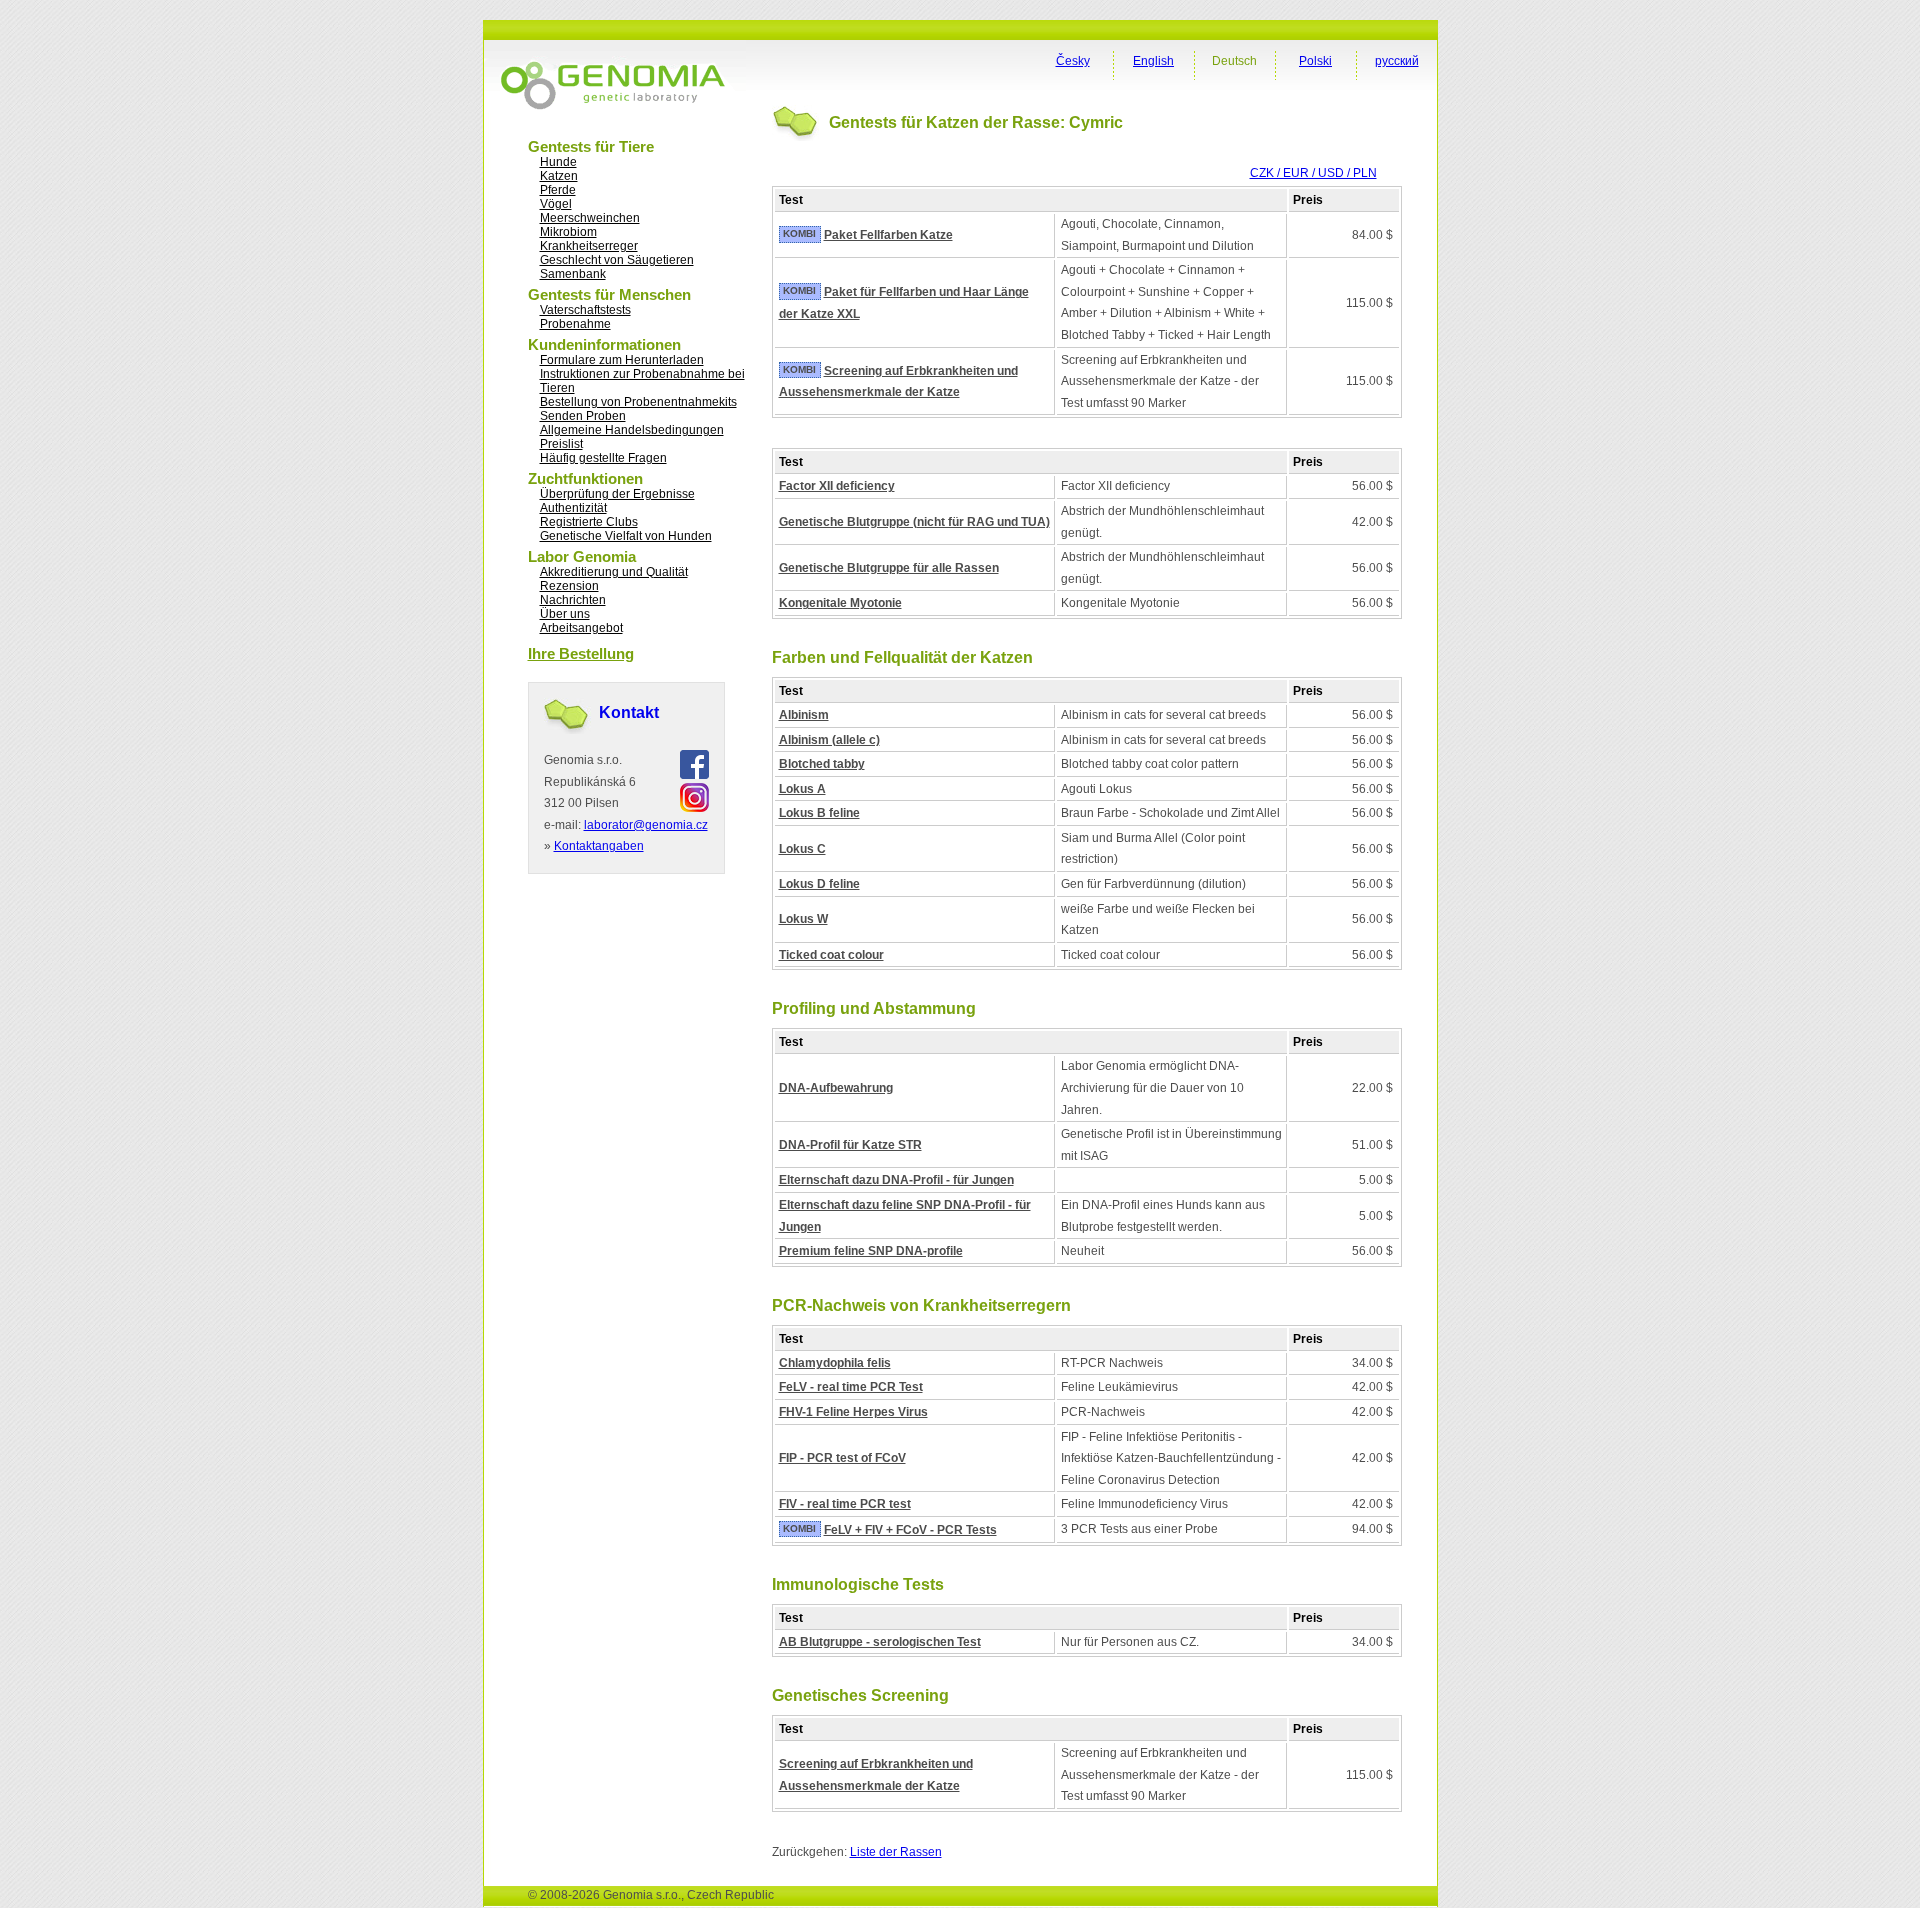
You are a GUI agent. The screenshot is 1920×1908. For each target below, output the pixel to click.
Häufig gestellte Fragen (603, 458)
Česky (1073, 61)
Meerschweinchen (590, 218)
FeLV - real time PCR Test (851, 1387)
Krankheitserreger (589, 246)
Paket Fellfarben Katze (888, 235)
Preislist (561, 444)
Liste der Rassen (896, 1852)
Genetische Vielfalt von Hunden (626, 536)
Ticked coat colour (831, 955)
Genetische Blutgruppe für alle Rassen (889, 568)
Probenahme (575, 324)
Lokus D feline (819, 884)
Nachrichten (573, 600)
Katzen (559, 176)
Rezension (569, 586)
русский (1397, 61)
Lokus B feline (819, 813)
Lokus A (802, 789)
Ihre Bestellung (581, 653)
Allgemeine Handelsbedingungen (632, 430)
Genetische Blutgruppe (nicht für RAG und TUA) (914, 522)
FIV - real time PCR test (845, 1504)
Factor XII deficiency (837, 486)
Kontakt (629, 712)
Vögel (556, 204)
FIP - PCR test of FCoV (842, 1458)
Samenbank (573, 274)
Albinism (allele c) (829, 740)
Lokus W (803, 919)
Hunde (558, 162)
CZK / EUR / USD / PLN (1313, 173)
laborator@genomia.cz (646, 825)
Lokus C (802, 849)
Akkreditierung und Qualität (614, 572)
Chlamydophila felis (835, 1363)
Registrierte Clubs (589, 522)
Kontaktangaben (599, 846)
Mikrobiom (568, 232)
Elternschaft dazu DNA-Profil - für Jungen (896, 1180)
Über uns (565, 614)
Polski (1315, 61)
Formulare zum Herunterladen (622, 360)
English (1153, 61)
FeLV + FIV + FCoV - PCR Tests (910, 1530)
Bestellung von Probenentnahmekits (638, 402)
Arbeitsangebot (581, 628)
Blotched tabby (822, 764)
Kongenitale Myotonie (840, 603)
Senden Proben (583, 416)
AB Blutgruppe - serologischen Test (880, 1642)
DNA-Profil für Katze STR (850, 1145)
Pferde (558, 190)
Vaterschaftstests (585, 310)
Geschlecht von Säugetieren (617, 260)
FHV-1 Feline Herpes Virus (853, 1412)
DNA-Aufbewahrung (836, 1088)
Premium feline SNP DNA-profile (871, 1251)
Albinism (804, 715)
